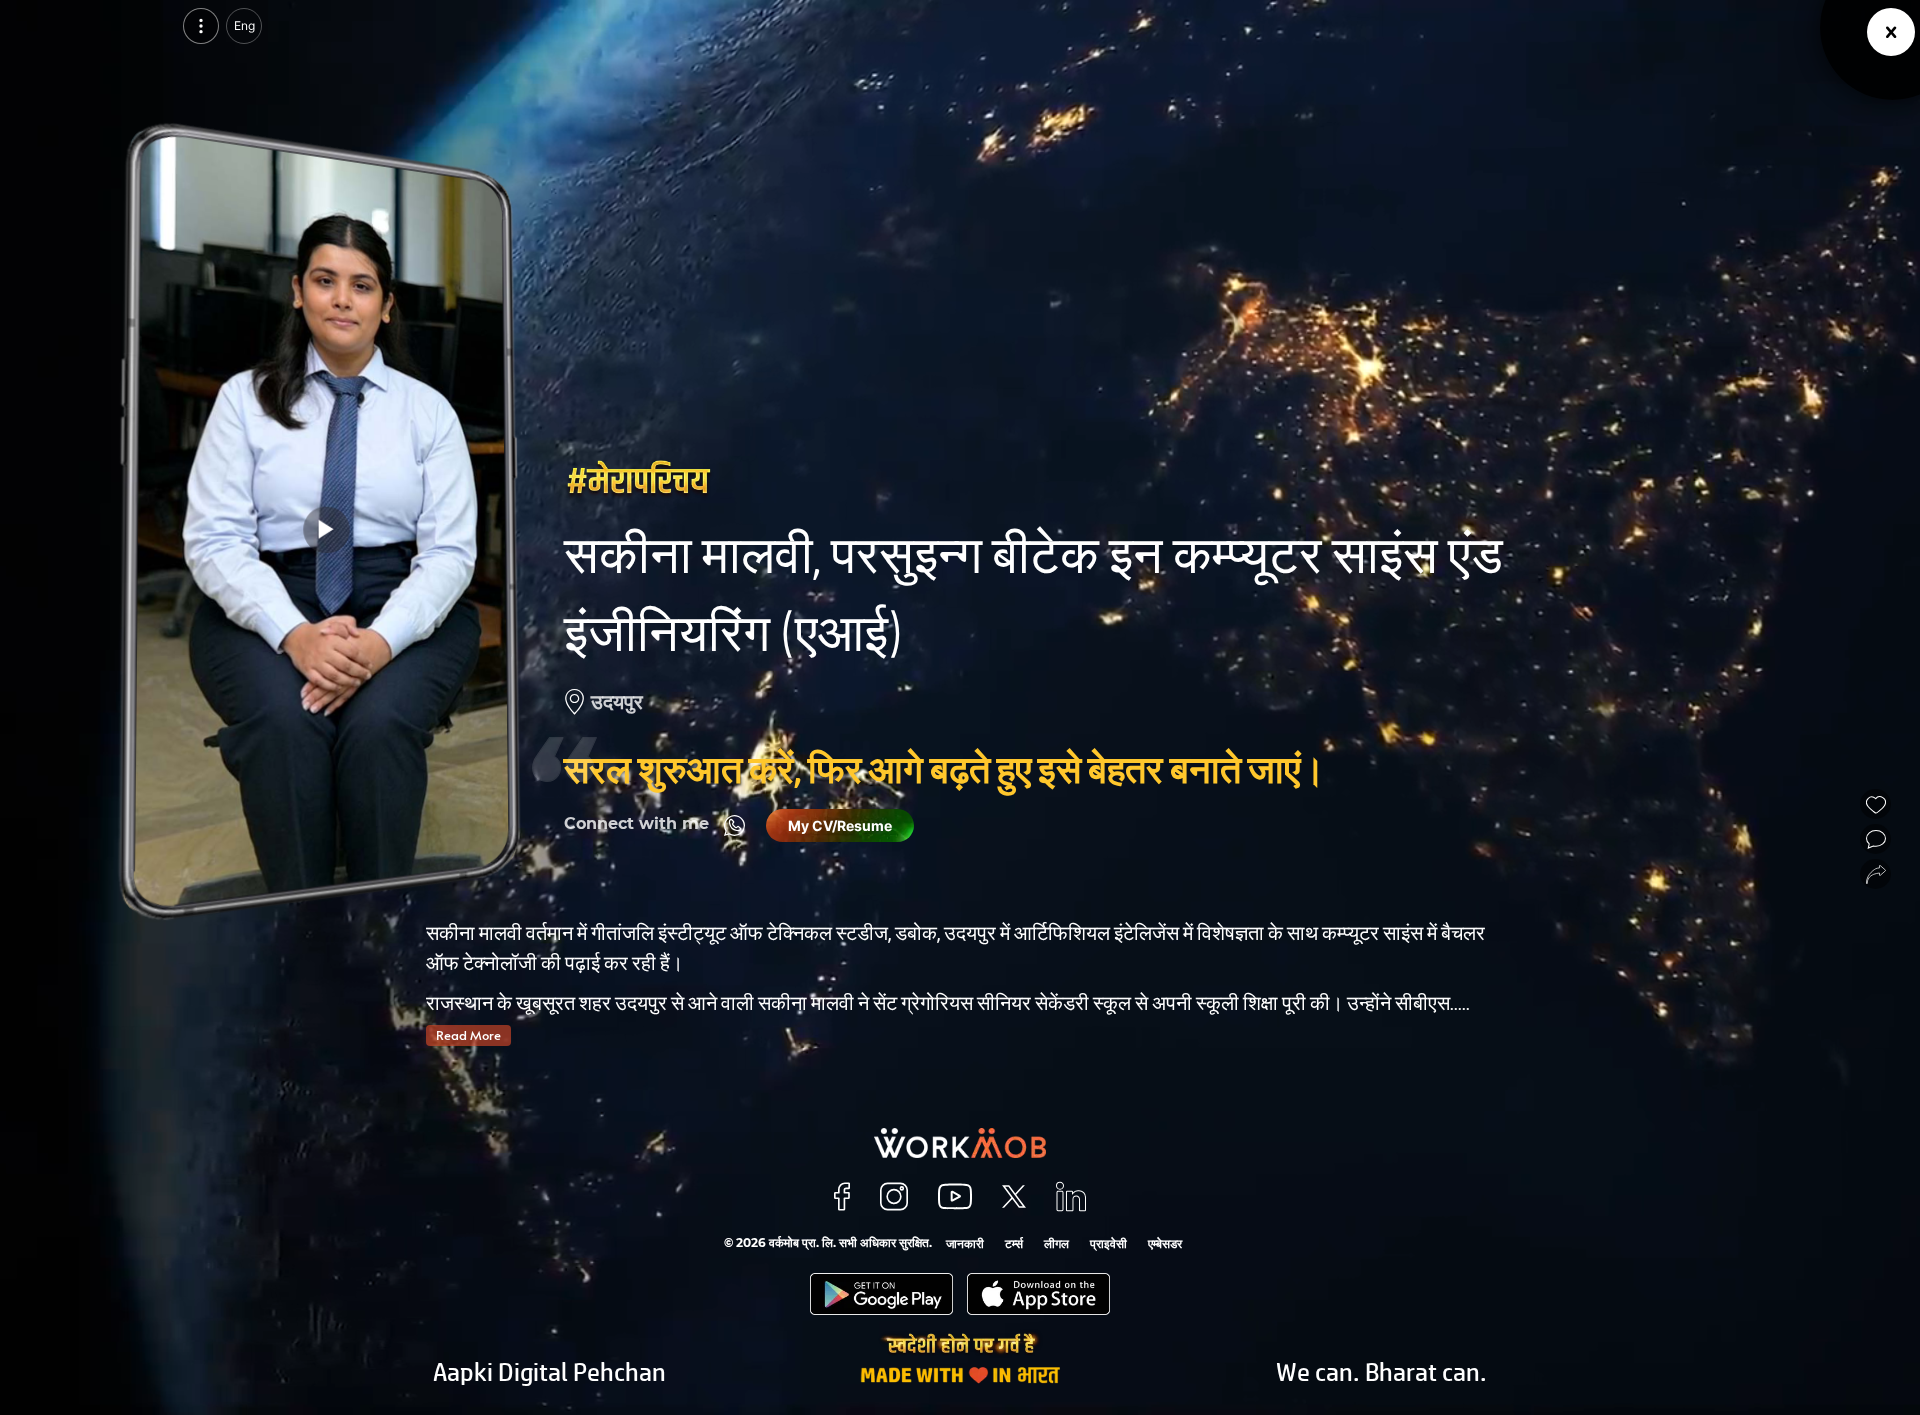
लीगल (1056, 1243)
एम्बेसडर (1165, 1243)
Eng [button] (244, 25)
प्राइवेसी (1108, 1243)
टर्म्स (1014, 1243)
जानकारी (965, 1243)
